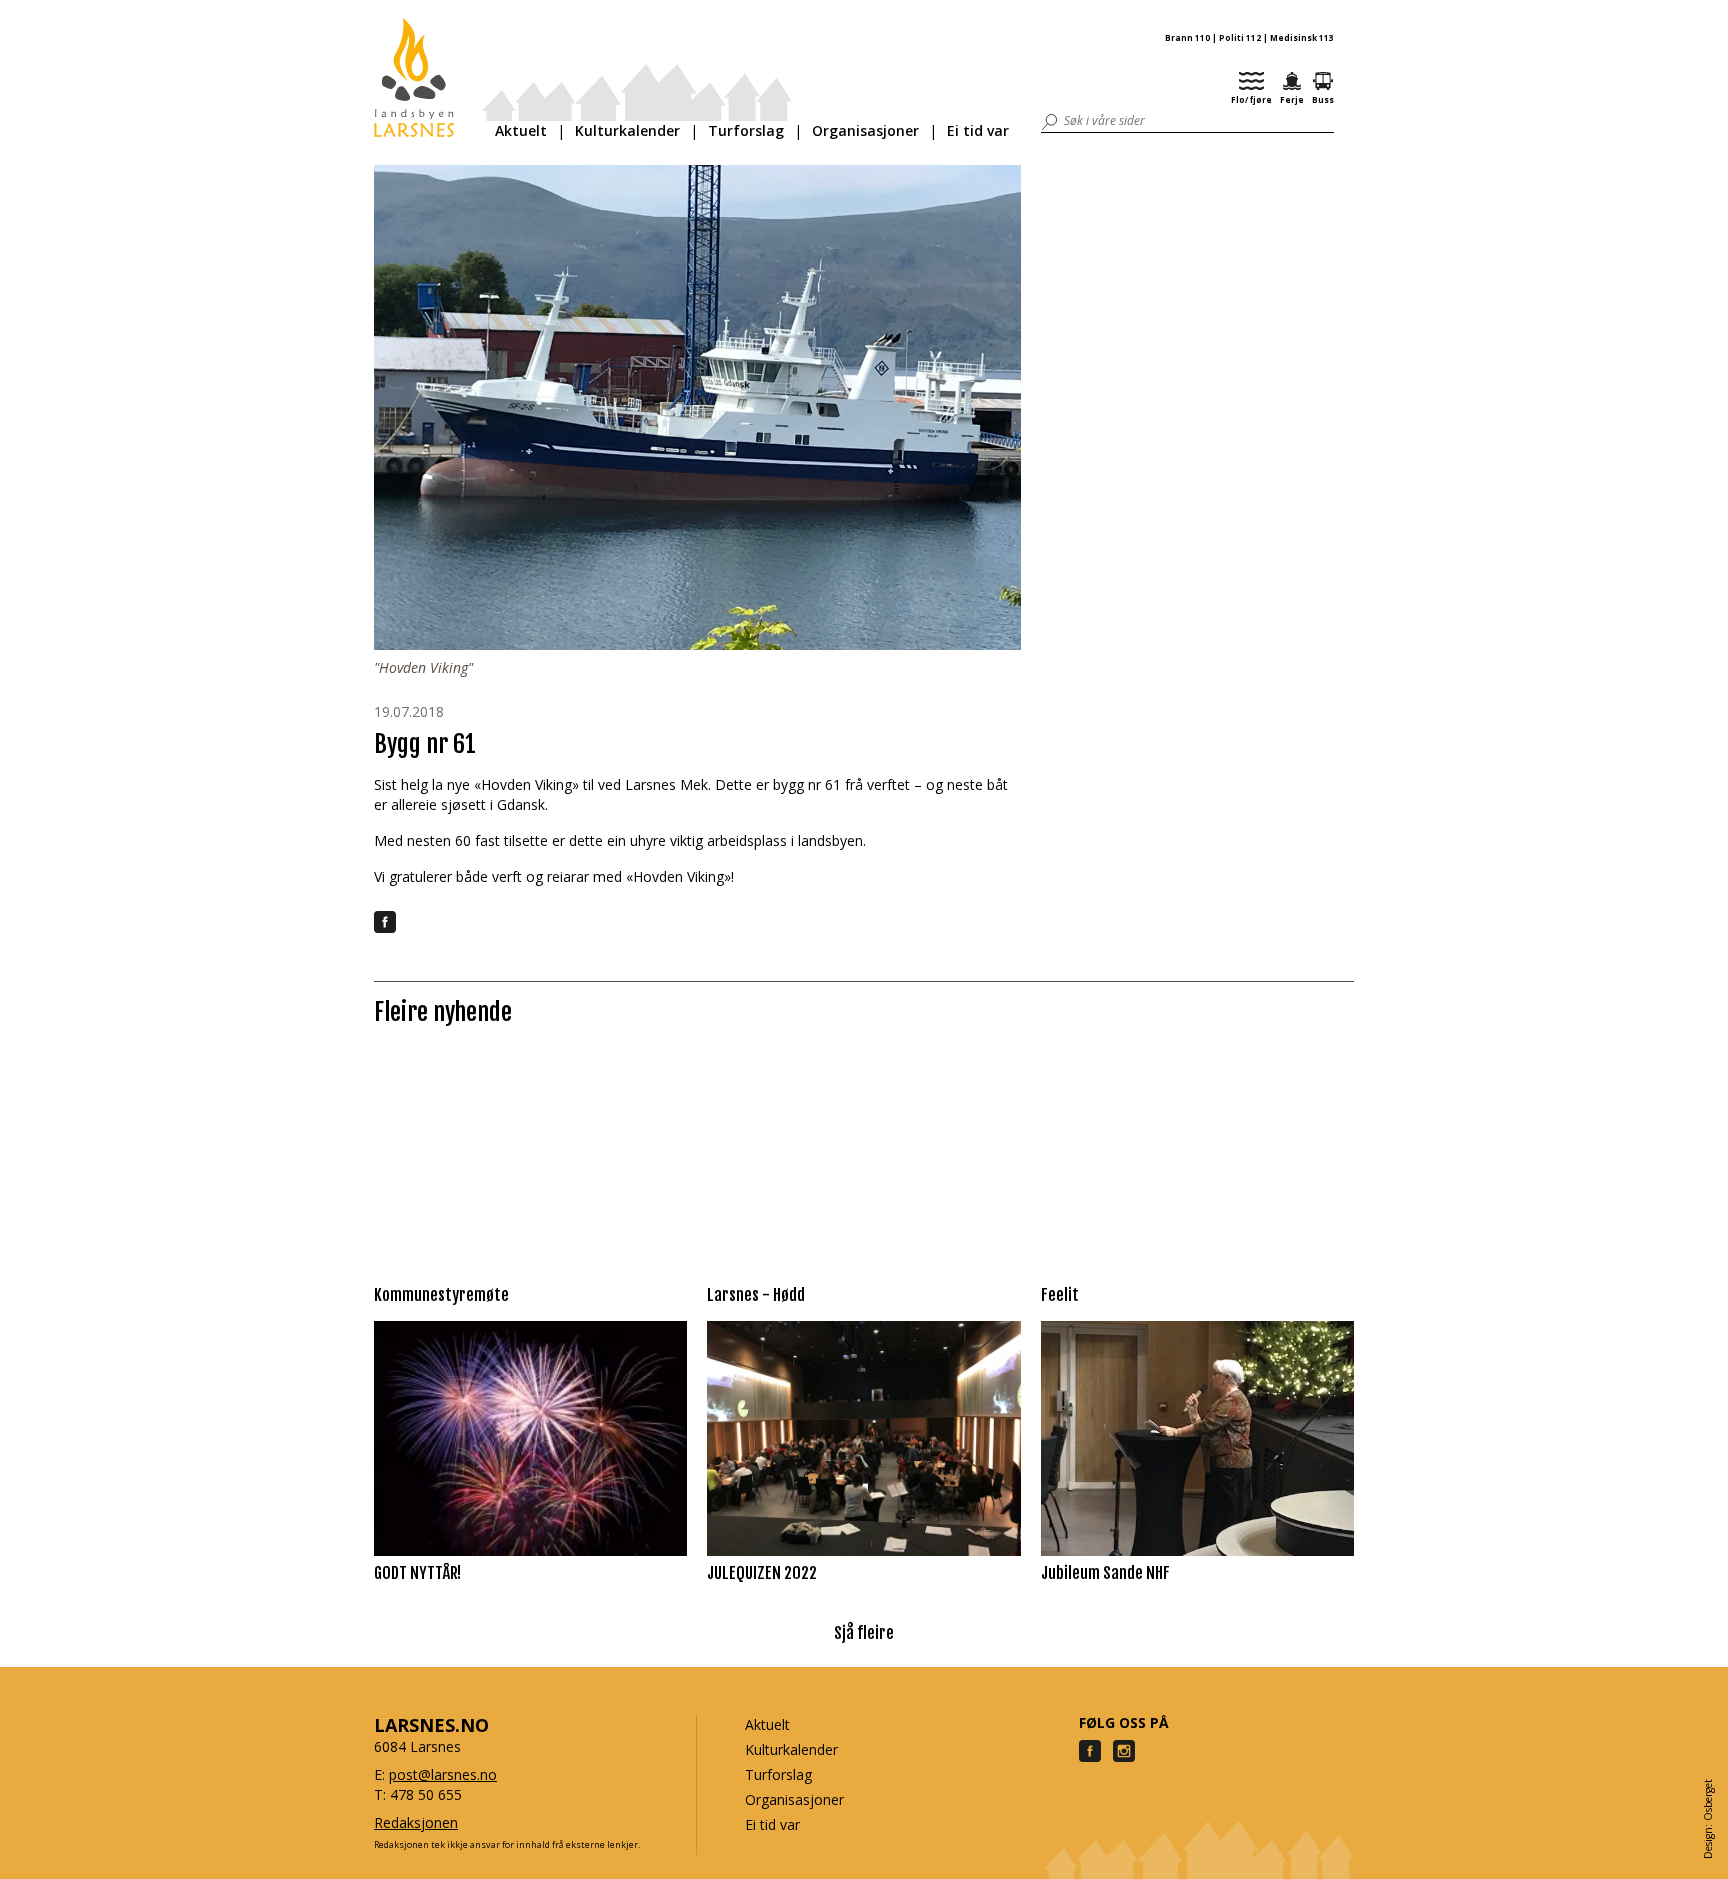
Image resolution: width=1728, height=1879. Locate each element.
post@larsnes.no (443, 1774)
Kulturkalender (627, 130)
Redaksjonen (416, 1822)
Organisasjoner (865, 130)
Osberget (1708, 1800)
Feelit (1060, 1295)
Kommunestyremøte (441, 1295)
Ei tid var (978, 130)
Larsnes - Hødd (756, 1295)
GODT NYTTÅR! (417, 1573)
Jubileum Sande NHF (1105, 1573)
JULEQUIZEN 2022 (762, 1573)
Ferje (1292, 99)
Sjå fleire (864, 1633)
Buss (1323, 99)
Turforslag (746, 130)
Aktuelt (521, 130)
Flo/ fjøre (1251, 99)
